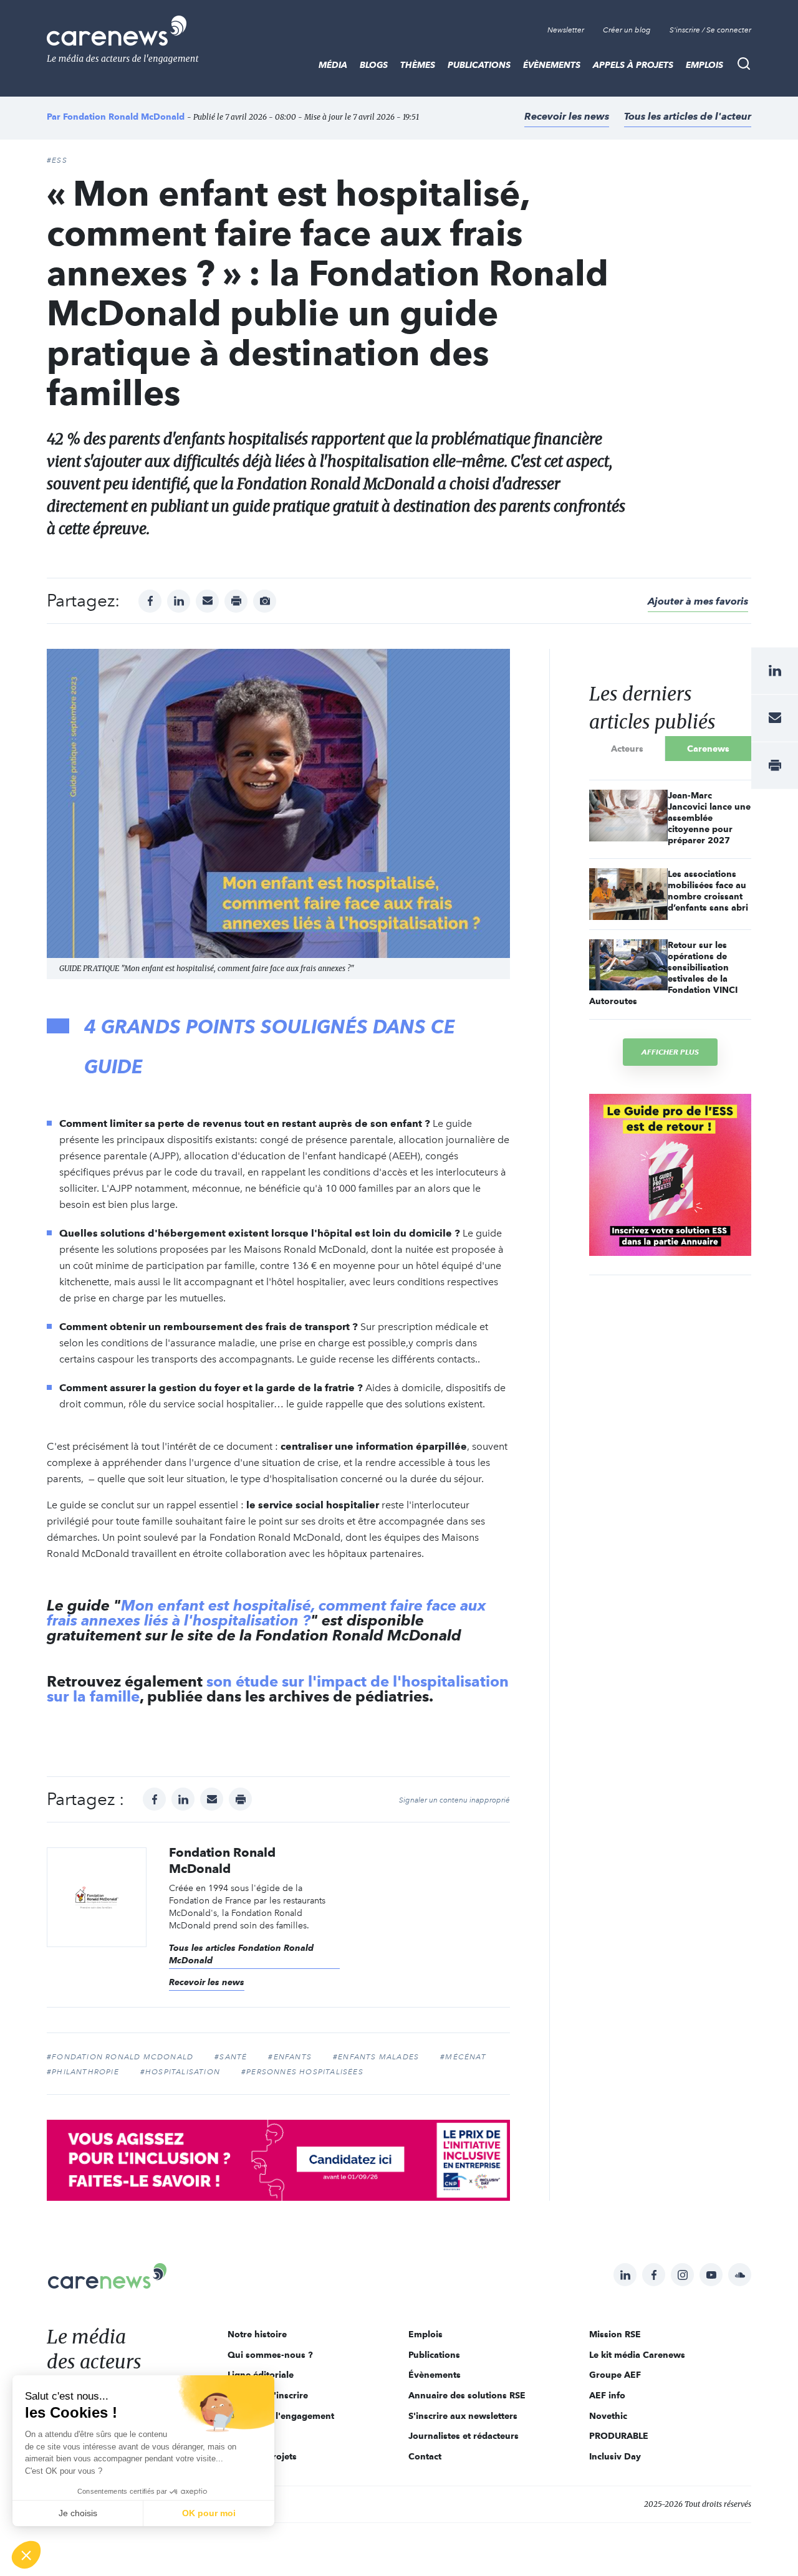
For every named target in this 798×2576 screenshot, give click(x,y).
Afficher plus (670, 1052)
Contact (425, 2456)
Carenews (708, 749)
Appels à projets (633, 65)
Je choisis (78, 2513)
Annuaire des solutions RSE (467, 2395)
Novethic (608, 2416)
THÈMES (418, 65)
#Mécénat (463, 2057)
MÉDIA (333, 65)
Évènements (552, 65)
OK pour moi (209, 2513)
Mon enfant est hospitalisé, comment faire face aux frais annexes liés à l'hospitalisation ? (266, 1613)
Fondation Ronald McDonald (125, 117)
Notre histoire (257, 2334)
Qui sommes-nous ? (270, 2355)
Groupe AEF (615, 2375)
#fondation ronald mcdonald (120, 2057)
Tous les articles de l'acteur (688, 116)
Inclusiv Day (615, 2456)
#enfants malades (376, 2057)
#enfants (290, 2057)
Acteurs (627, 749)
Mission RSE (615, 2334)
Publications (479, 65)
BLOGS (374, 65)
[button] (26, 2555)
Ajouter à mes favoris (698, 601)
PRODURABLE (619, 2436)
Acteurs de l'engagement (281, 2416)
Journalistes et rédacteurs (464, 2436)
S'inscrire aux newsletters (463, 2416)
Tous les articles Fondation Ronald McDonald (241, 1954)
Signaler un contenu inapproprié (454, 1800)
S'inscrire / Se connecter (710, 30)
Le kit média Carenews (637, 2355)
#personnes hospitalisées (302, 2072)
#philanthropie (83, 2072)
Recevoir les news (567, 116)
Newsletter (566, 30)
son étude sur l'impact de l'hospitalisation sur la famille (278, 1689)
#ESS (57, 160)
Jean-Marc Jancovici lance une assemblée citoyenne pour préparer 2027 (709, 818)
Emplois (704, 65)
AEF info (607, 2395)
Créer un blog (627, 30)
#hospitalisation (180, 2072)
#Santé (231, 2057)
